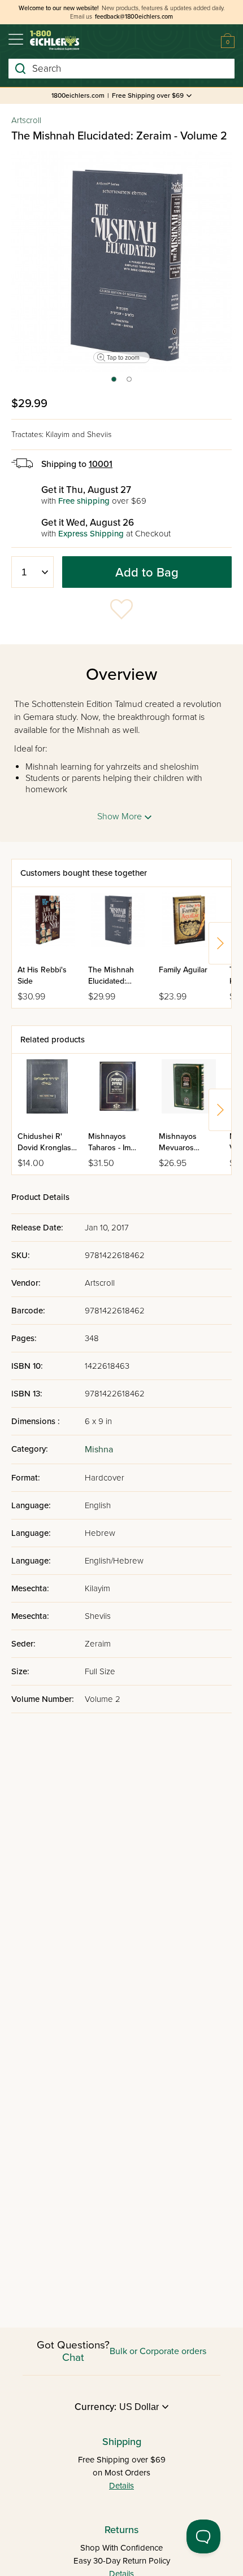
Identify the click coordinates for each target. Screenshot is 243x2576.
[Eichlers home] (55, 40)
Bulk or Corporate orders (158, 2351)
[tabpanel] (121, 261)
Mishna (99, 1449)
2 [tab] (130, 383)
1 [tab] (113, 383)
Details (121, 2486)
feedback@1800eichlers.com (134, 17)
